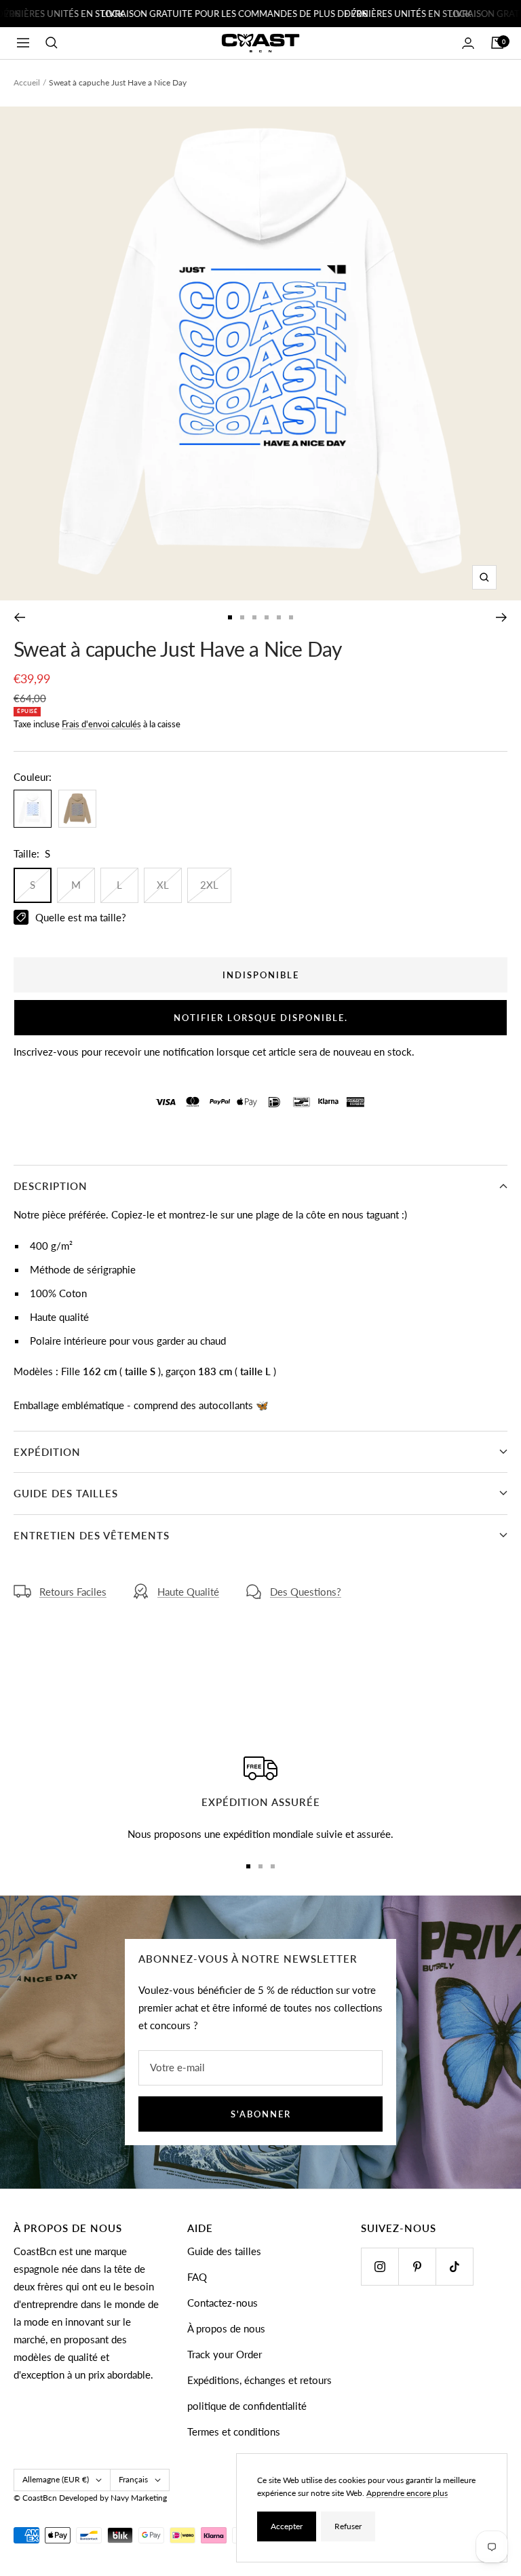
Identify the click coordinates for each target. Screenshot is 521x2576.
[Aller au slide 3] (254, 617)
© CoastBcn (35, 2498)
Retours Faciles (73, 1592)
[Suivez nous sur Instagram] (380, 2266)
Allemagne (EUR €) (56, 2479)
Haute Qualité (188, 1592)
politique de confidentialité (247, 2406)
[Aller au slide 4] (267, 617)
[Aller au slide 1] (230, 617)
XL (163, 885)
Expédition (47, 1452)
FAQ (197, 2277)
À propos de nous (226, 2328)
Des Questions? (306, 1592)
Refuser (348, 2526)
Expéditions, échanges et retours (259, 2380)
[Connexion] (468, 43)
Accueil (27, 82)
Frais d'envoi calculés (101, 724)
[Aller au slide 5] (279, 617)
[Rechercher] (52, 43)
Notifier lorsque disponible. (261, 1018)
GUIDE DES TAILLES (66, 1493)
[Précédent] (19, 617)
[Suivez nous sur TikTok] (454, 2266)
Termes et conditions (234, 2431)
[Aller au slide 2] (242, 617)
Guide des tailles (224, 2251)
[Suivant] (502, 617)
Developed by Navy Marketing (113, 2498)
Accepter (287, 2526)
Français (133, 2479)
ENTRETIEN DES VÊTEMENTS (92, 1535)
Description (51, 1186)
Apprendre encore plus (407, 2493)
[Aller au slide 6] (291, 617)
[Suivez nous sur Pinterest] (417, 2266)
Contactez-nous (223, 2303)
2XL (209, 885)
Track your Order (225, 2354)
